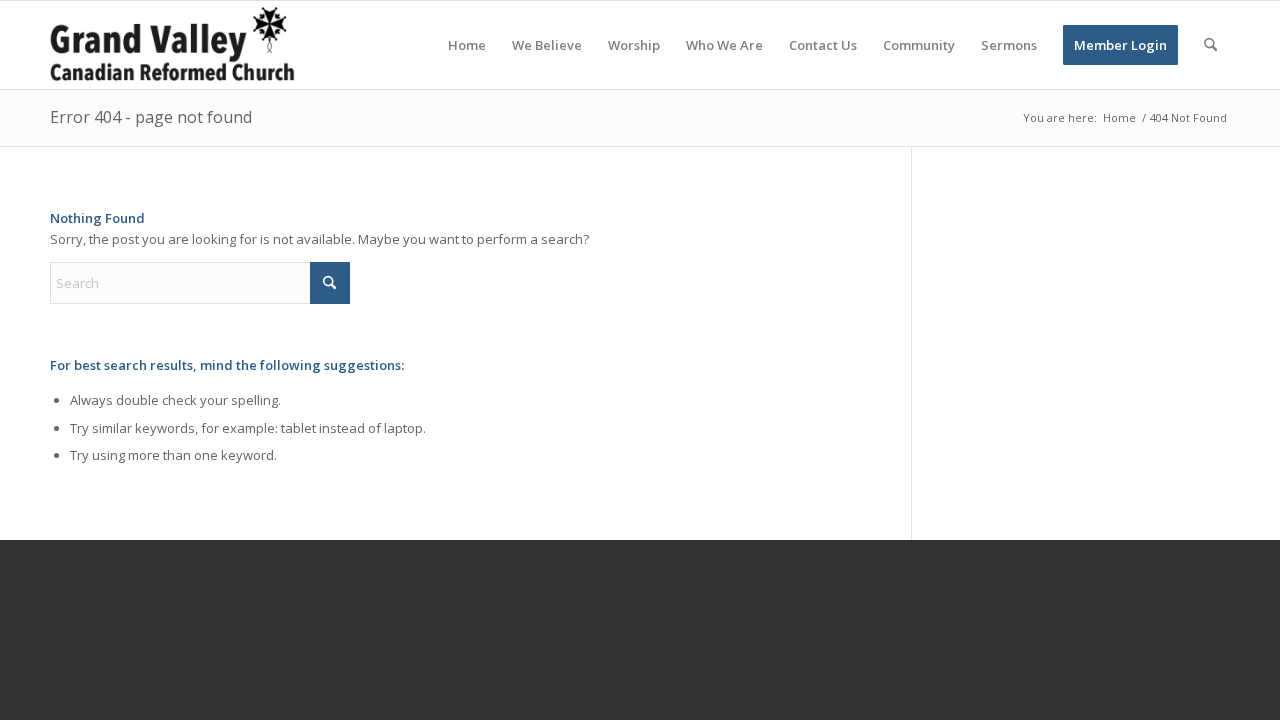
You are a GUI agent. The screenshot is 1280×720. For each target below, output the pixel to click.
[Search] (1210, 45)
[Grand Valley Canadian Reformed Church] (182, 45)
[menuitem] (467, 45)
